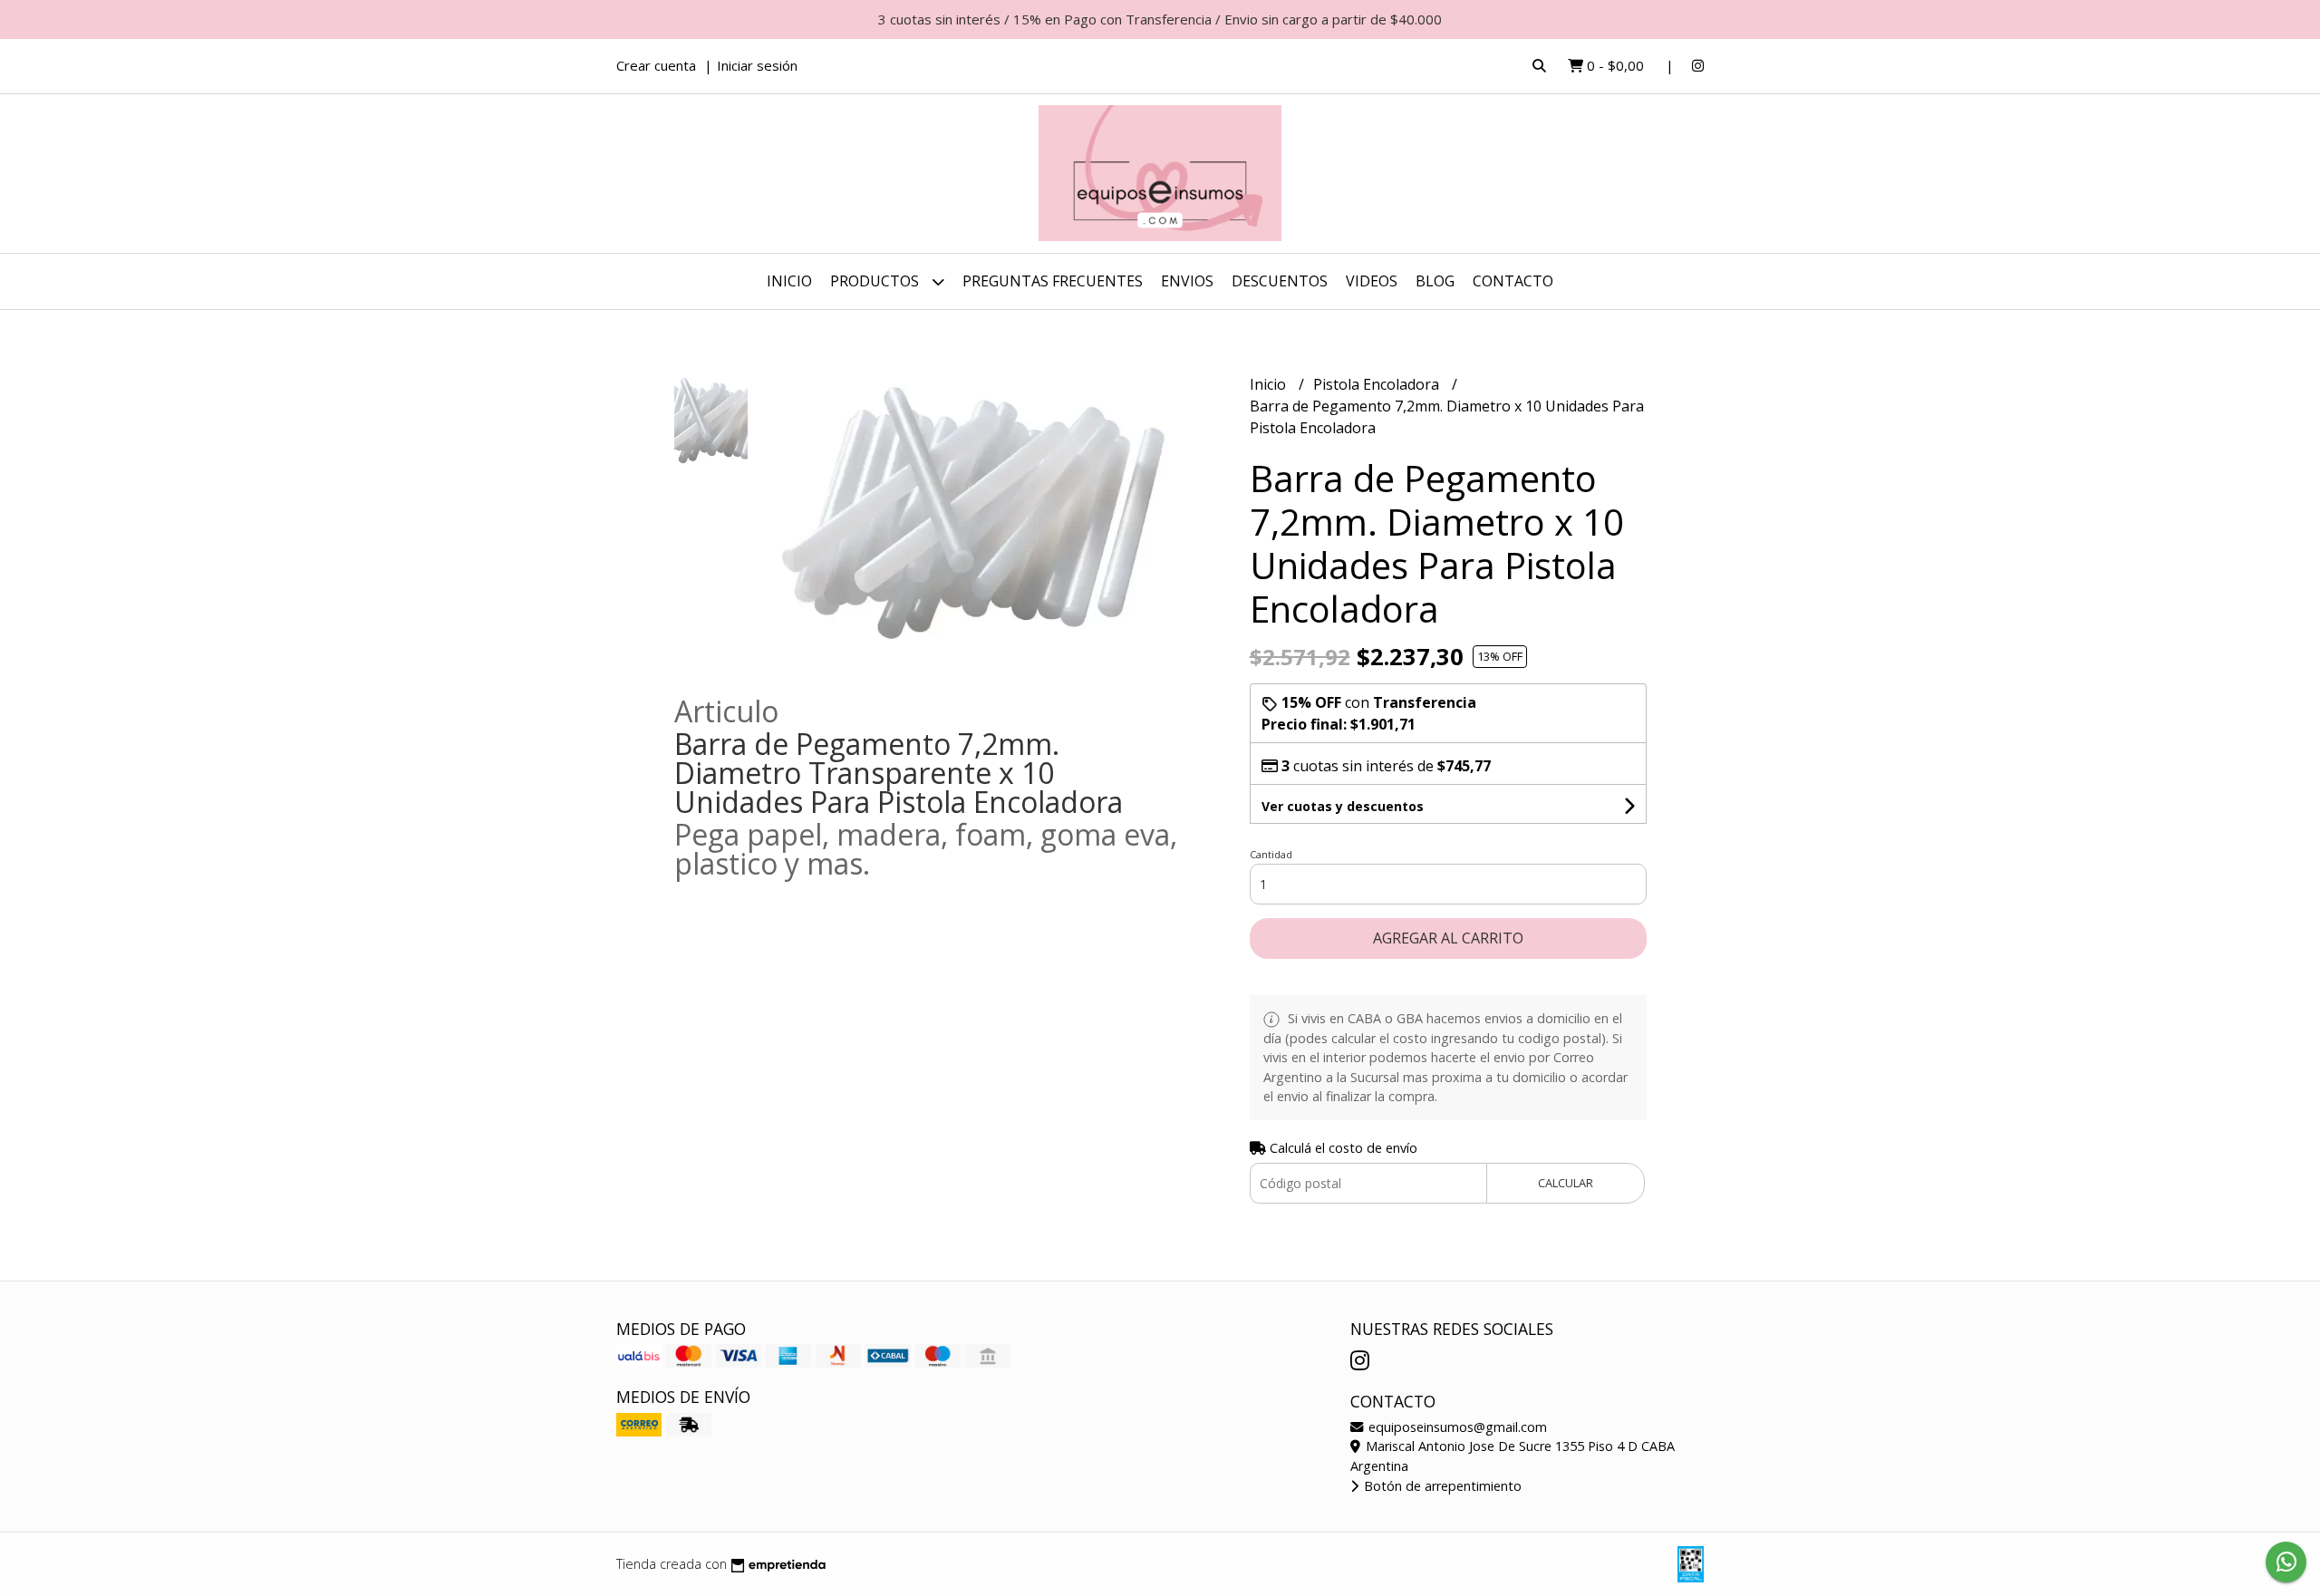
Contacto (1513, 281)
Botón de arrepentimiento (1441, 1486)
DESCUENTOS (1280, 281)
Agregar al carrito (1448, 938)
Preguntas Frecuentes (1053, 281)
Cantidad (1271, 854)
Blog (1435, 281)
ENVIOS (1187, 281)
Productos (876, 281)
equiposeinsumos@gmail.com (1456, 1427)
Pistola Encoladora (1378, 384)
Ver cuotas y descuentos (1343, 806)
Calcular (1566, 1183)
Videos (1372, 281)
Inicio (789, 281)
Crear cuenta (656, 65)
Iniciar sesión (757, 65)
